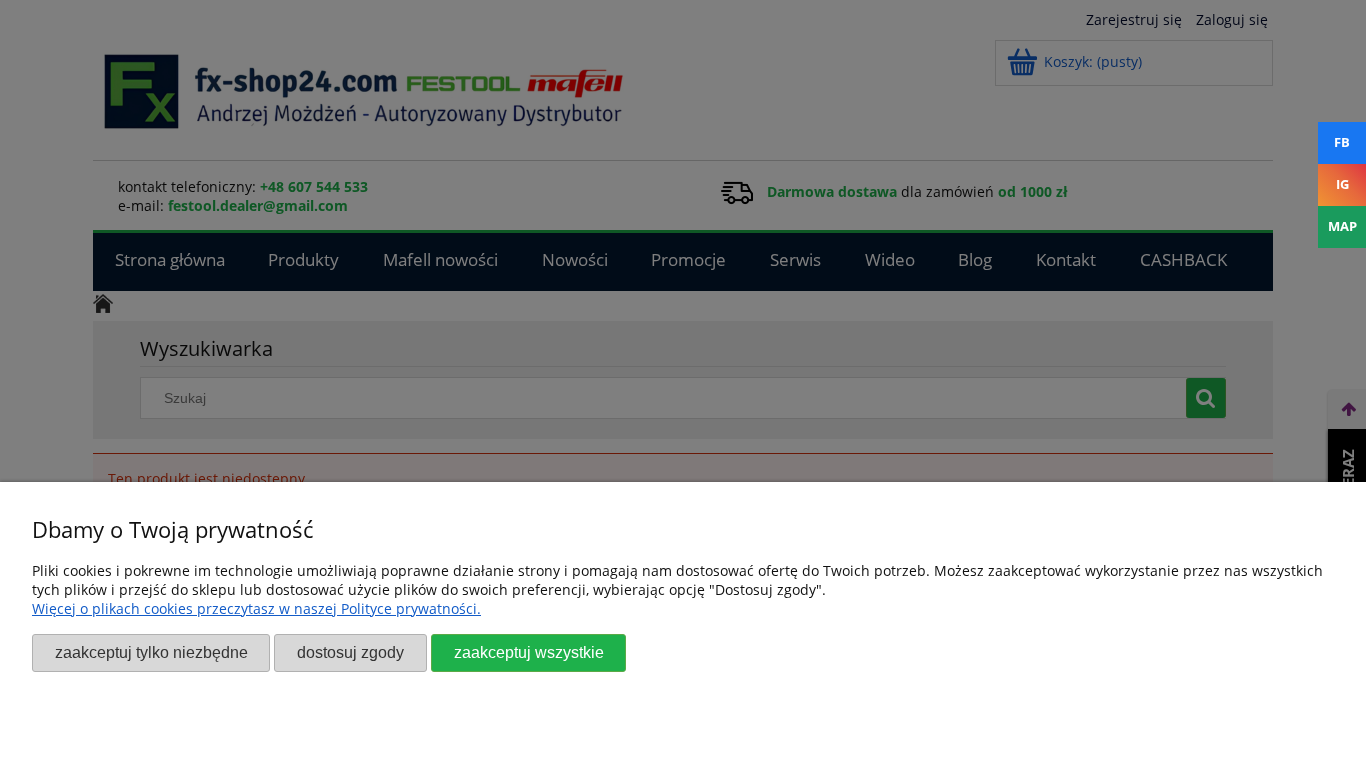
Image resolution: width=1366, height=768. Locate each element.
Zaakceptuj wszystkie (529, 652)
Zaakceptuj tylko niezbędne (151, 652)
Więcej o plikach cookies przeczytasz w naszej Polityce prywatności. (256, 608)
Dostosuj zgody (350, 652)
